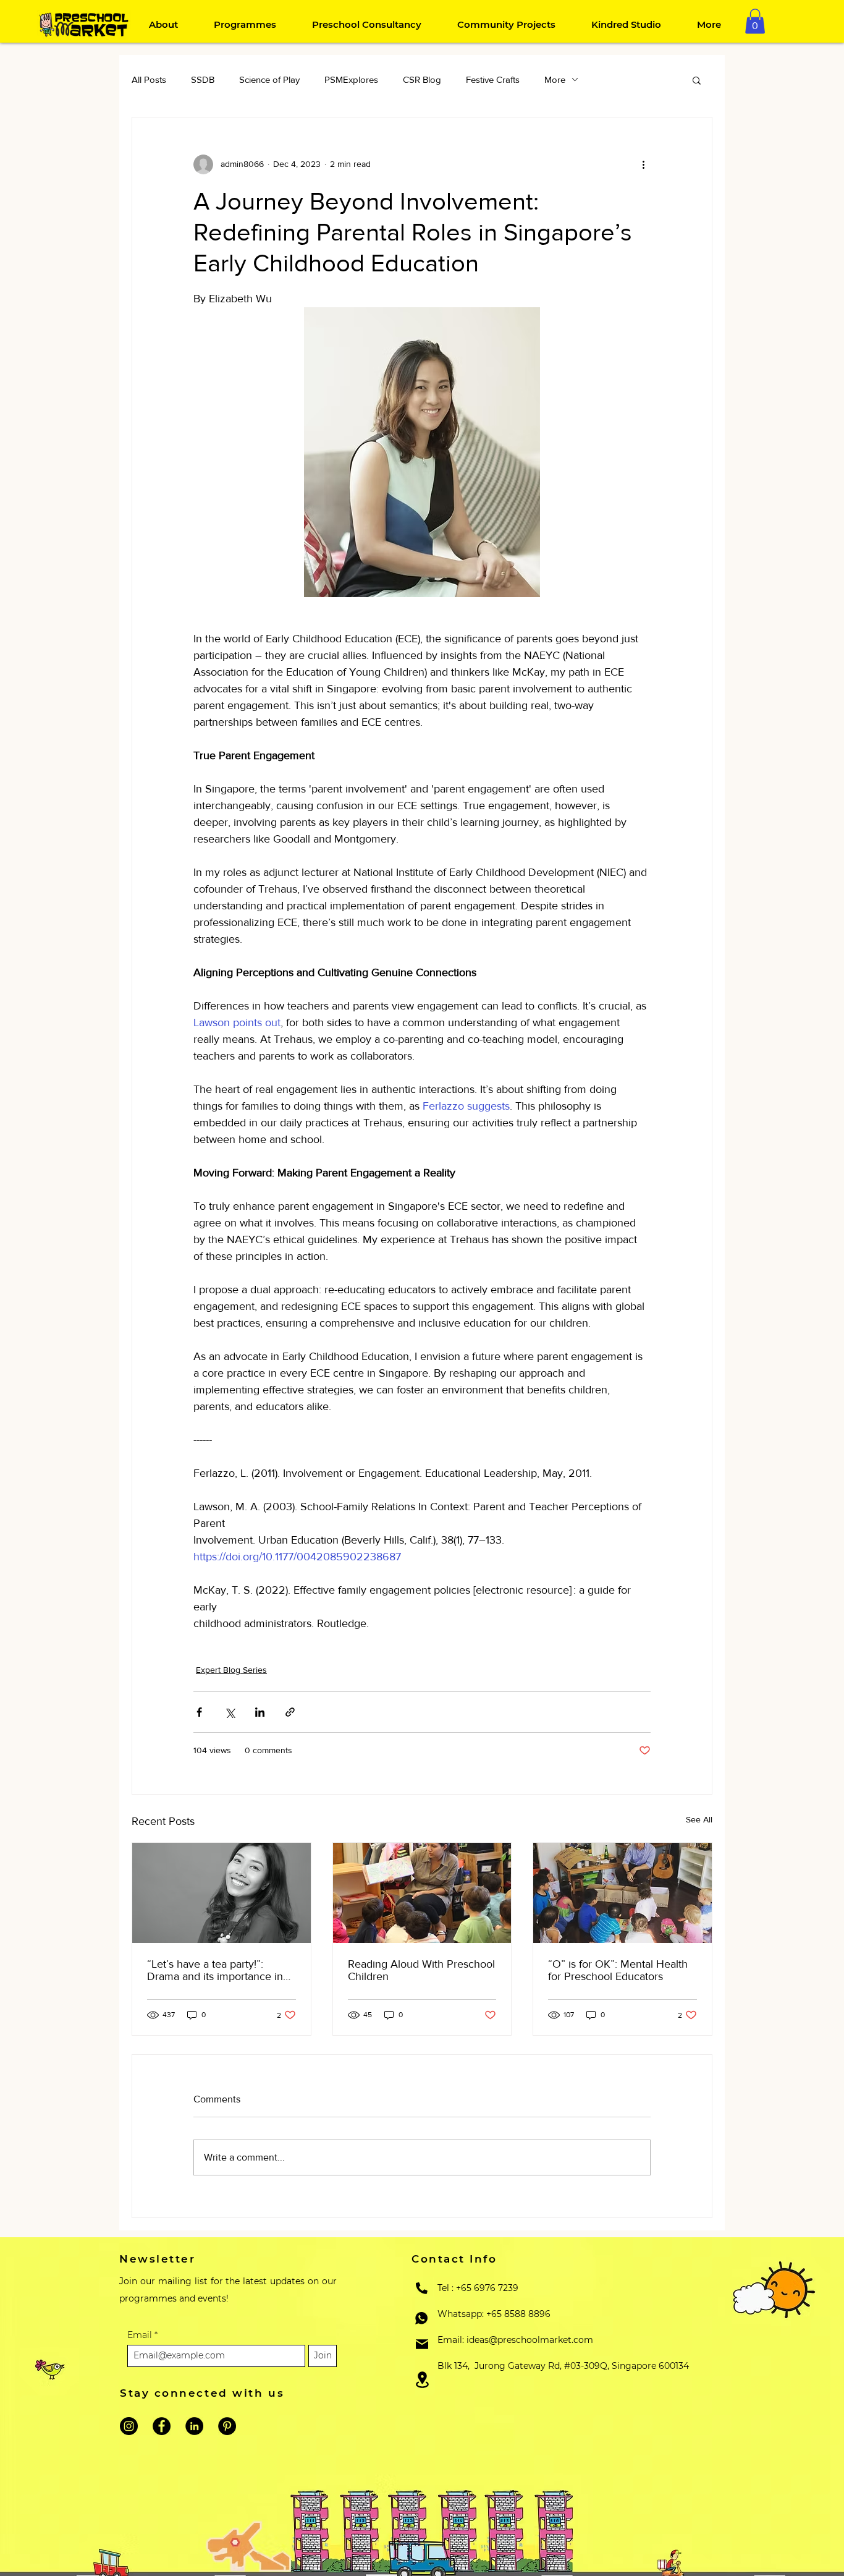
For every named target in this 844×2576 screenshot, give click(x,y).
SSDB (203, 79)
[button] (755, 21)
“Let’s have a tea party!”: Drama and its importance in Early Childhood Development (219, 1970)
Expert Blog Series (231, 1670)
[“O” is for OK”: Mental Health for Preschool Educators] (622, 1893)
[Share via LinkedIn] (260, 1712)
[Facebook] (162, 2426)
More (555, 79)
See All (699, 1819)
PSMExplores (351, 79)
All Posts (149, 79)
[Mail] (422, 2344)
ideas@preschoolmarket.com (530, 2340)
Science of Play (269, 79)
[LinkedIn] (194, 2426)
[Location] (422, 2380)
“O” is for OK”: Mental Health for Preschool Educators (618, 1970)
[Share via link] (290, 1712)
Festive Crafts (493, 79)
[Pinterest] (227, 2426)
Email (141, 2335)
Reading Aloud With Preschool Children (421, 1970)
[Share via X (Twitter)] (230, 1712)
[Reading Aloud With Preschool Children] (422, 1893)
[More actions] (643, 164)
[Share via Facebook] (199, 1712)
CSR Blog (422, 79)
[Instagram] (129, 2426)
